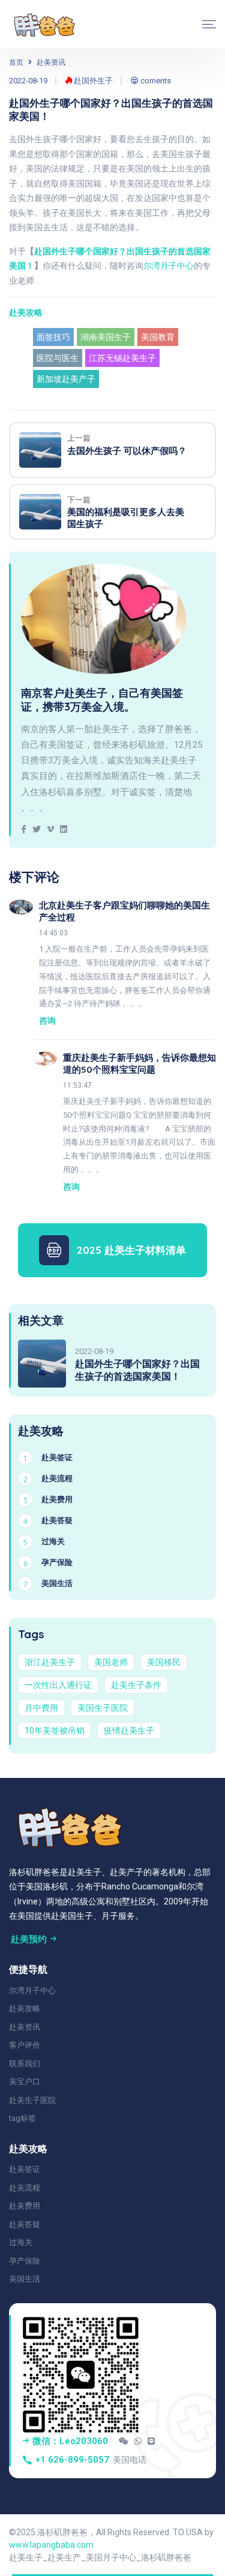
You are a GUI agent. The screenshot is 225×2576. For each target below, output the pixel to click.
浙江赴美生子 (50, 1662)
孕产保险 (25, 2261)
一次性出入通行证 (58, 1685)
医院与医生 (58, 358)
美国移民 (164, 1662)
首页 (16, 62)
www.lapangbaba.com (51, 2545)
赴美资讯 (51, 62)
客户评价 (25, 2045)
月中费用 (41, 1708)
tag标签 (22, 2118)
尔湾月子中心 (169, 266)
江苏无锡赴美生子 (122, 358)
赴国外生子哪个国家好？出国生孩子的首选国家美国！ (137, 1370)
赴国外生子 (92, 81)
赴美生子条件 (136, 1685)
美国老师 (111, 1662)
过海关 (21, 2242)
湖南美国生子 (106, 337)
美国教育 (158, 337)
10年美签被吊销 (55, 1731)
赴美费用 (25, 2206)
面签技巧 (53, 337)
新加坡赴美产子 (66, 379)
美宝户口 (25, 2082)
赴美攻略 (26, 312)
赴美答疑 (25, 2224)
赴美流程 (25, 2188)
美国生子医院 (103, 1708)
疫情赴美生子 (129, 1731)
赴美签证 (25, 2169)
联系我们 (25, 2064)
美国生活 (25, 2279)
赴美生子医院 (32, 2100)
